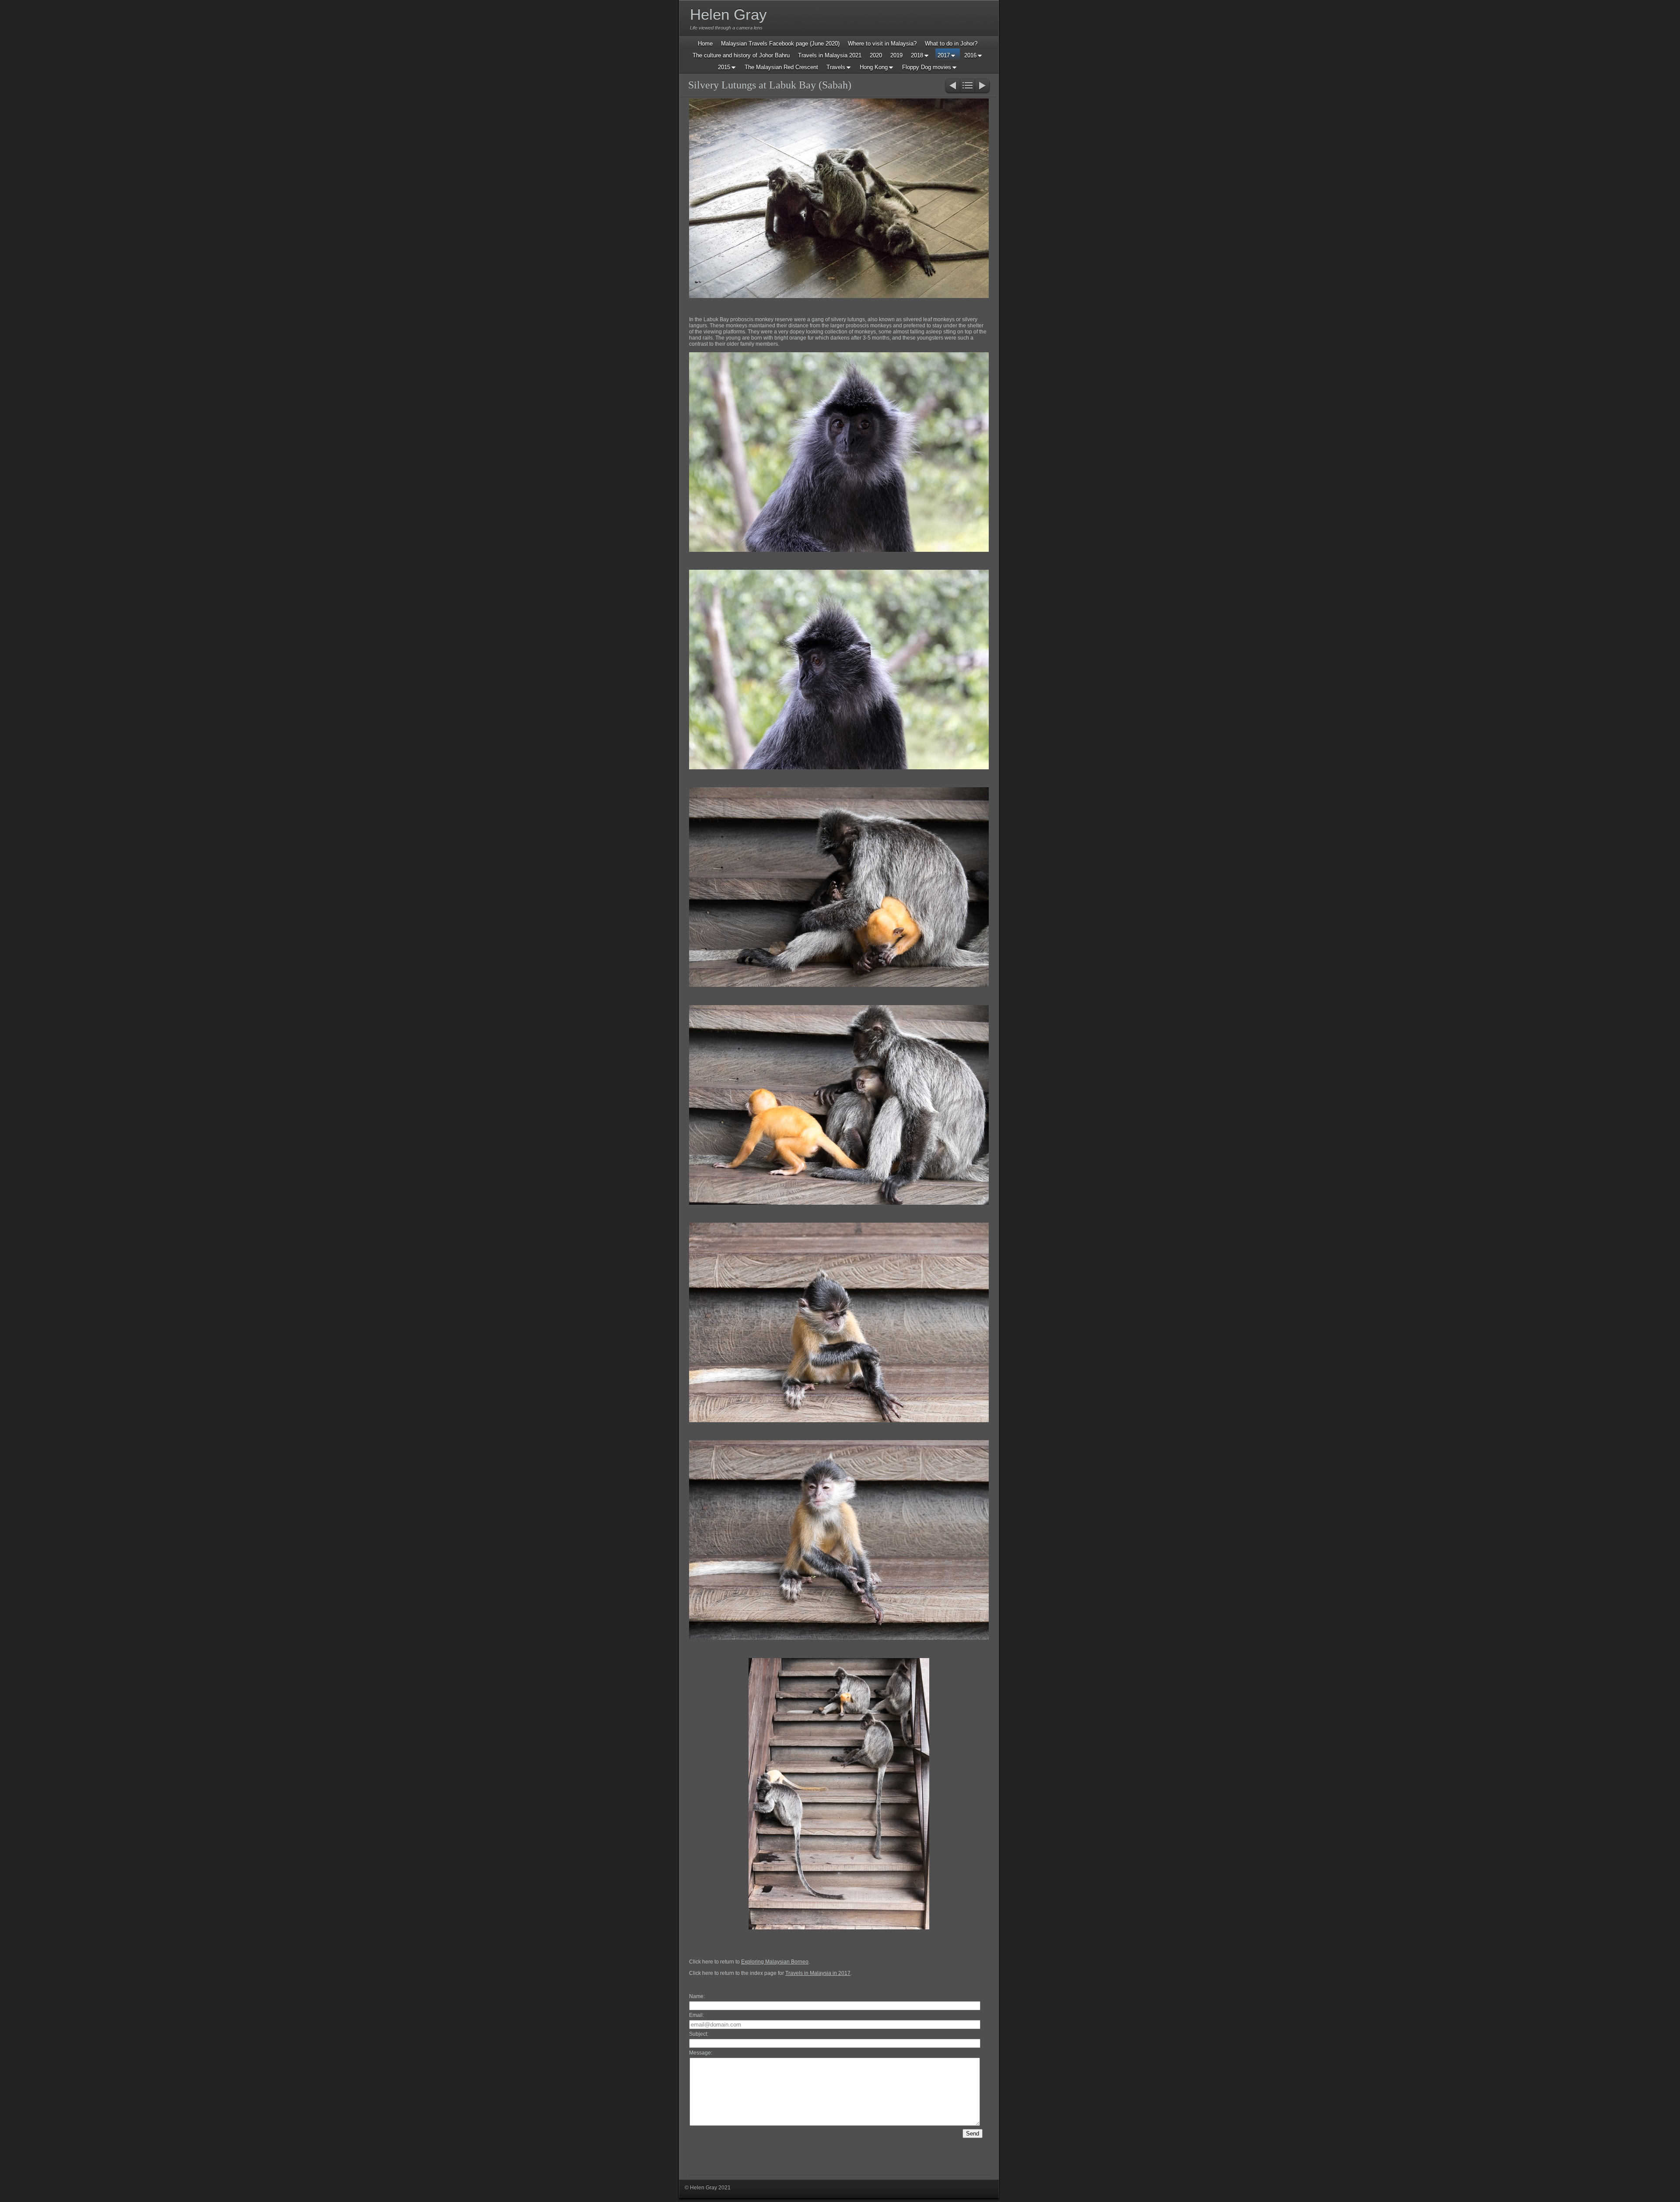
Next (983, 86)
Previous (952, 86)
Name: (697, 1996)
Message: (701, 2053)
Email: (696, 2015)
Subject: (699, 2034)
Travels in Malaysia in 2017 (818, 1973)
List (968, 86)
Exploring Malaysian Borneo (775, 1962)
